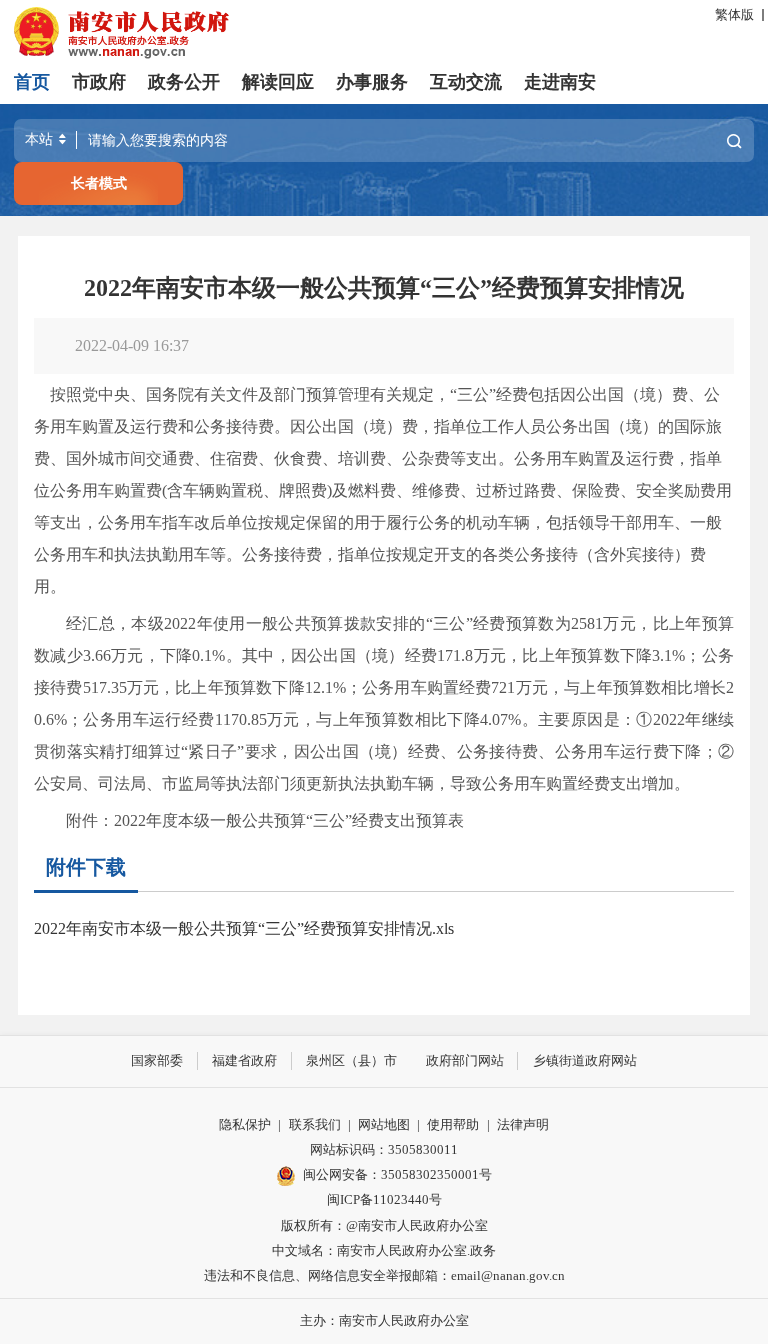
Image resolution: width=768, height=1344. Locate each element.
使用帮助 (453, 1125)
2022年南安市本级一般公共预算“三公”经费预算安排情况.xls (244, 928)
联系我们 (315, 1125)
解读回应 (278, 82)
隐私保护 (245, 1125)
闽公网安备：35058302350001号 (397, 1175)
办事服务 (372, 82)
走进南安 (560, 82)
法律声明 (523, 1125)
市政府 (99, 82)
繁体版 (734, 15)
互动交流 (466, 82)
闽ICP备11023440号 (384, 1200)
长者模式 (99, 183)
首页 (32, 82)
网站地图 (384, 1125)
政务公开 (184, 82)
